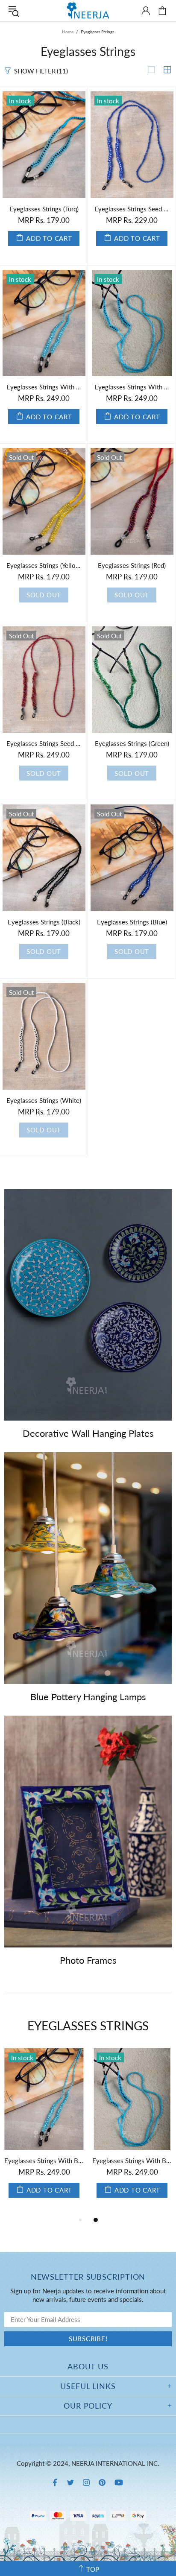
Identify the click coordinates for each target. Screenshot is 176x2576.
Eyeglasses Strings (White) (44, 1100)
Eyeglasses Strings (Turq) (44, 209)
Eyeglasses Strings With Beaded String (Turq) (44, 387)
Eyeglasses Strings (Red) (132, 565)
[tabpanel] (44, 2132)
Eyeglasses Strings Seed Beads (44, 743)
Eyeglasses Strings (88, 2026)
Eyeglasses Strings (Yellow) (44, 565)
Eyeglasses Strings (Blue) (132, 922)
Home (68, 32)
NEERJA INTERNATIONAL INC (88, 10)
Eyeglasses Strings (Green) (132, 743)
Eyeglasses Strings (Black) (44, 922)
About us (88, 2366)
